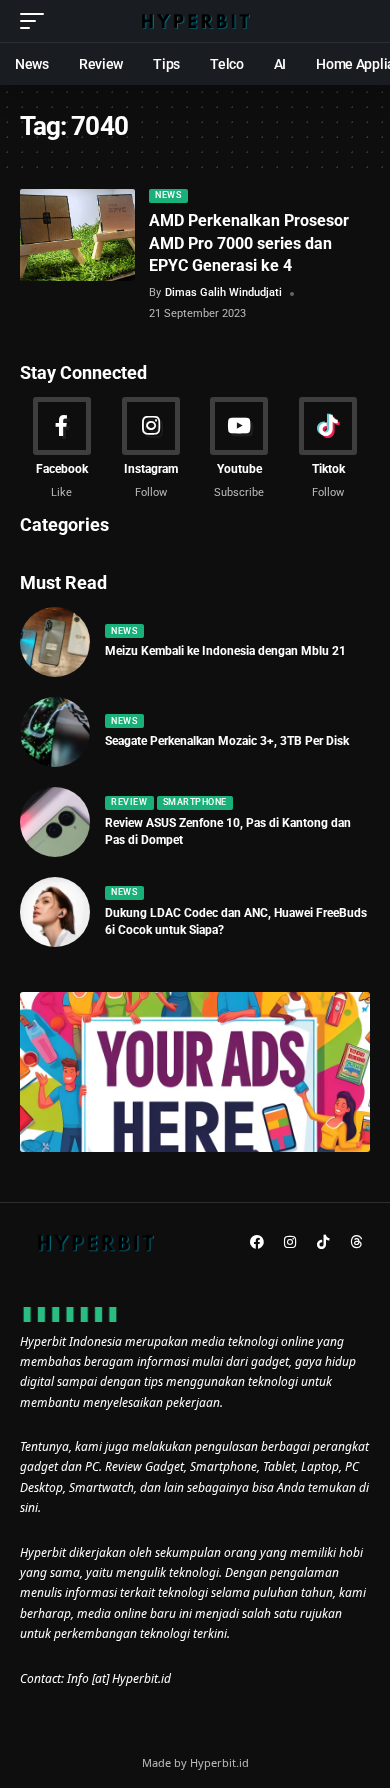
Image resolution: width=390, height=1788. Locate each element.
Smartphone (195, 802)
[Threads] (356, 1242)
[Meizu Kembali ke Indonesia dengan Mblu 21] (55, 642)
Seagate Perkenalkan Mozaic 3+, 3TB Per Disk (227, 741)
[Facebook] (62, 449)
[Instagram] (151, 449)
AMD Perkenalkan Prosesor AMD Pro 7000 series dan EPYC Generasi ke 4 (249, 243)
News (168, 195)
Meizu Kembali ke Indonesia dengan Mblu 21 (225, 651)
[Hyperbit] (195, 21)
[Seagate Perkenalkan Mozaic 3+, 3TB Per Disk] (55, 732)
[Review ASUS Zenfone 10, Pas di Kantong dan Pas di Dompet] (55, 822)
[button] (37, 21)
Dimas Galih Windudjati (223, 292)
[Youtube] (240, 449)
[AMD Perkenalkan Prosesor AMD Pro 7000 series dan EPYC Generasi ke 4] (77, 235)
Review (129, 802)
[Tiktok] (328, 449)
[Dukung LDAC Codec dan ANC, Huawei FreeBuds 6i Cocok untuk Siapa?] (55, 912)
